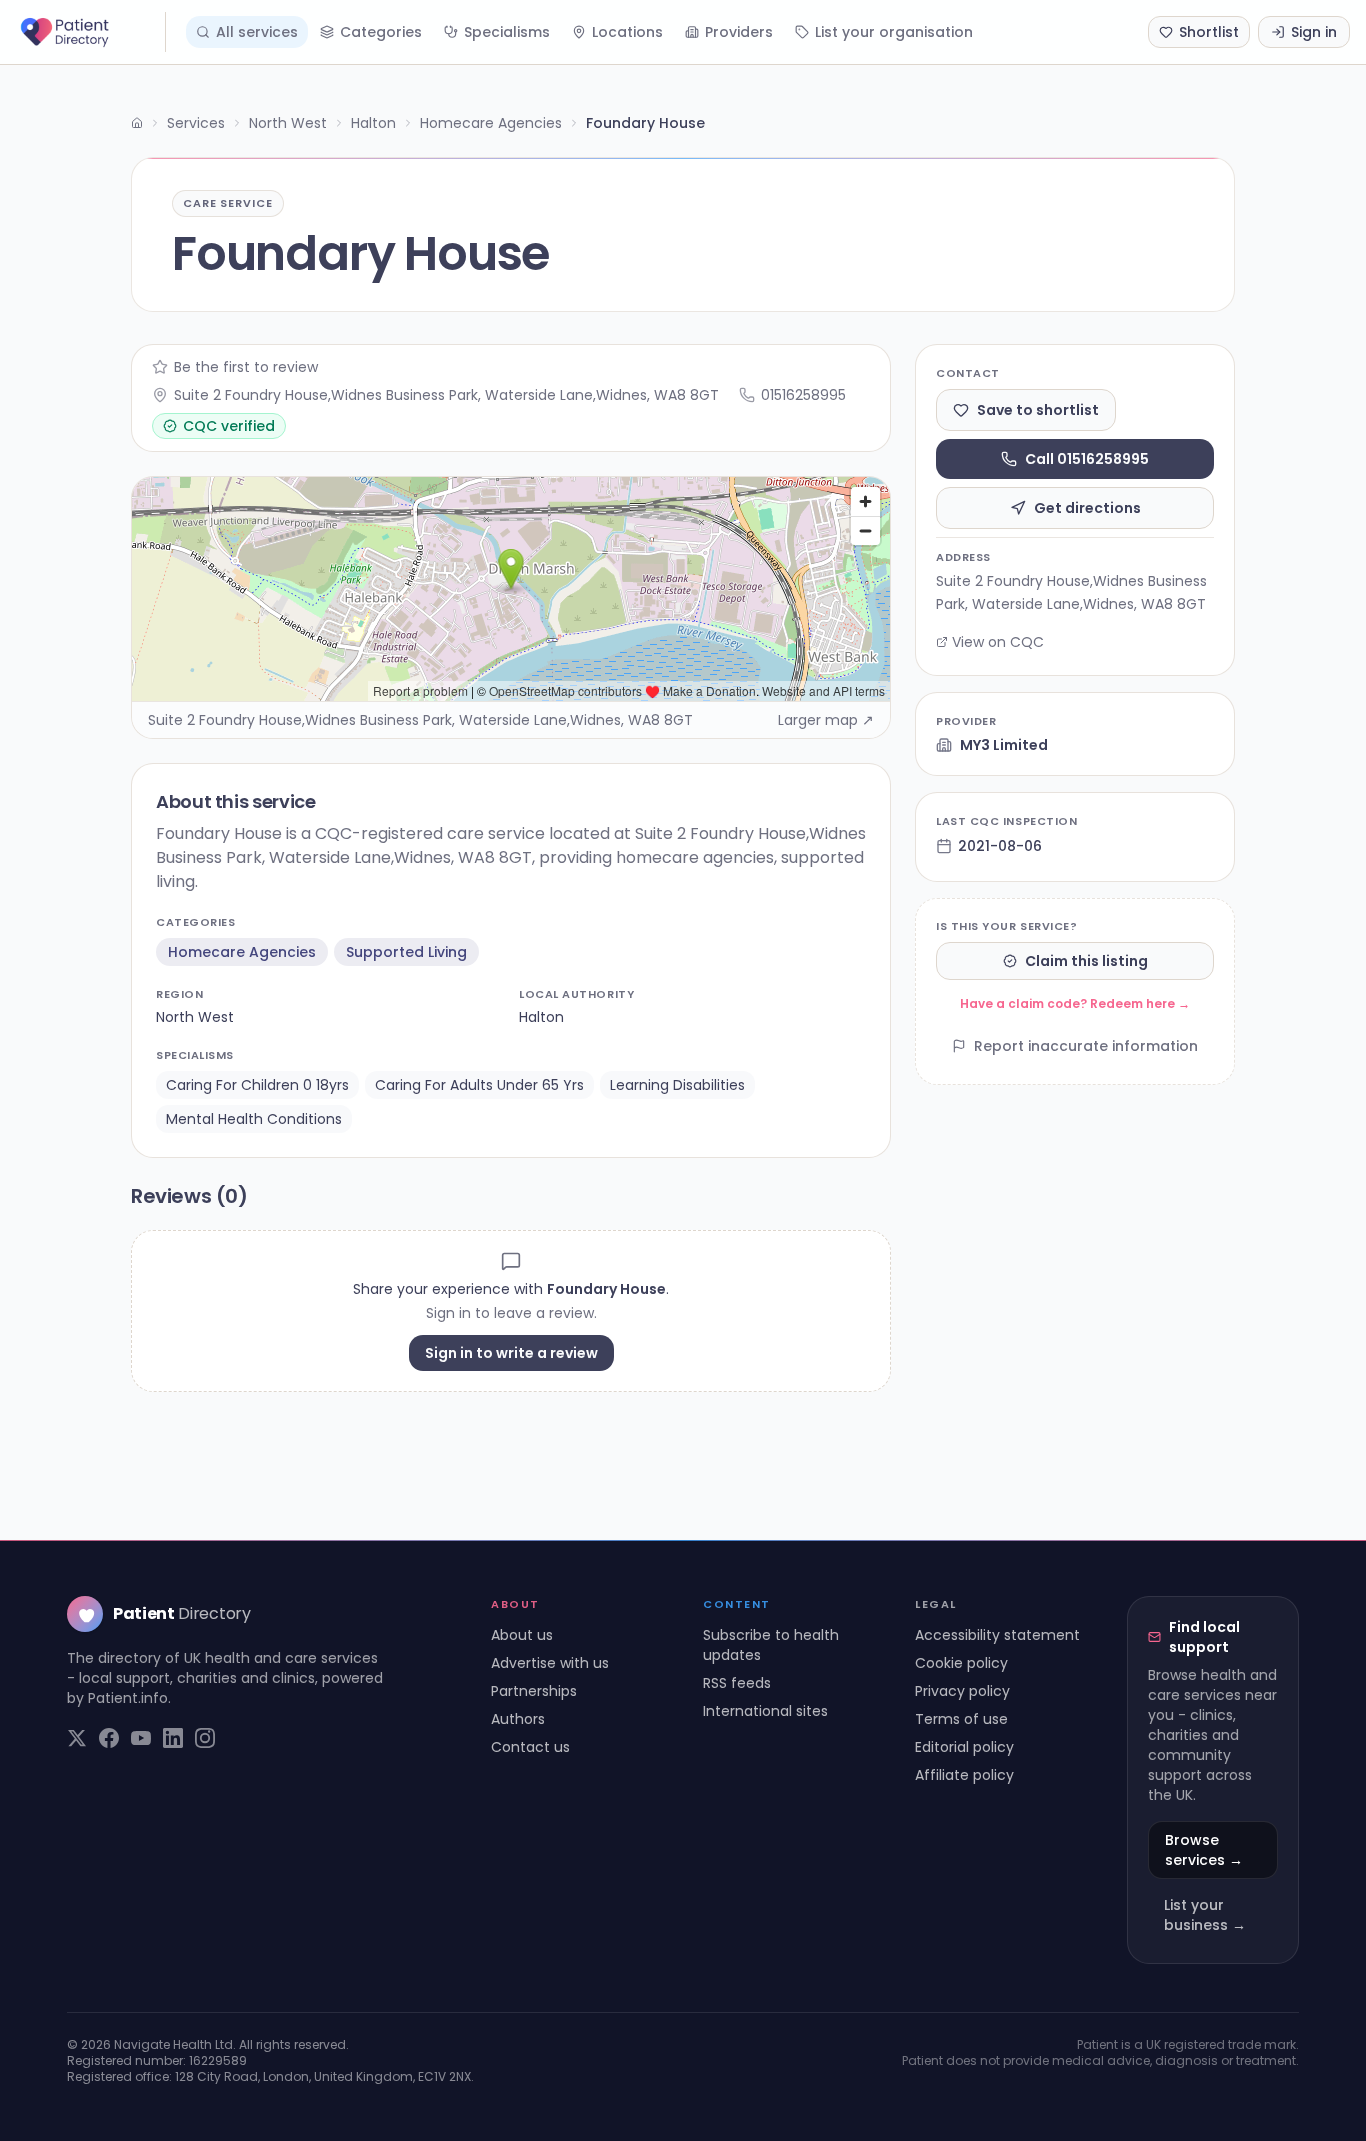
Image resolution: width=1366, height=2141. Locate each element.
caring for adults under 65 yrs (479, 1085)
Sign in (1314, 32)
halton (541, 1017)
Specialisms (507, 32)
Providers (739, 32)
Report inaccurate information (1086, 1046)
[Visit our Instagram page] (205, 1738)
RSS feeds (737, 1683)
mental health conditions (254, 1119)
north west (195, 1017)
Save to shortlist (1038, 410)
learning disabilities (677, 1085)
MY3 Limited (1004, 745)
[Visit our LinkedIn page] (173, 1738)
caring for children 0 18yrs (257, 1085)
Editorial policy (964, 1747)
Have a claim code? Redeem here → (1075, 1003)
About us (522, 1635)
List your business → (1205, 1915)
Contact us (530, 1747)
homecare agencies (242, 952)
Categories (381, 32)
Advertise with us (550, 1663)
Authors (518, 1719)
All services (257, 32)
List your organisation (894, 32)
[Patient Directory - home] (91, 32)
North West (288, 123)
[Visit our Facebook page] (109, 1738)
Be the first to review (246, 367)
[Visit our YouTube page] (141, 1738)
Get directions (1087, 508)
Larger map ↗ (826, 720)
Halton (373, 123)
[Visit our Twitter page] (77, 1738)
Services (196, 123)
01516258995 (803, 395)
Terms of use (961, 1719)
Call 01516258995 (1087, 459)
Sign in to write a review (511, 1353)
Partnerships (534, 1691)
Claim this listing (1086, 961)
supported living (406, 952)
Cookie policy (961, 1663)
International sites (765, 1711)
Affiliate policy (964, 1775)
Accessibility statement (997, 1635)
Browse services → (1204, 1850)
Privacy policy (962, 1691)
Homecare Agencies (491, 123)
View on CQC (998, 642)
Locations (627, 32)
